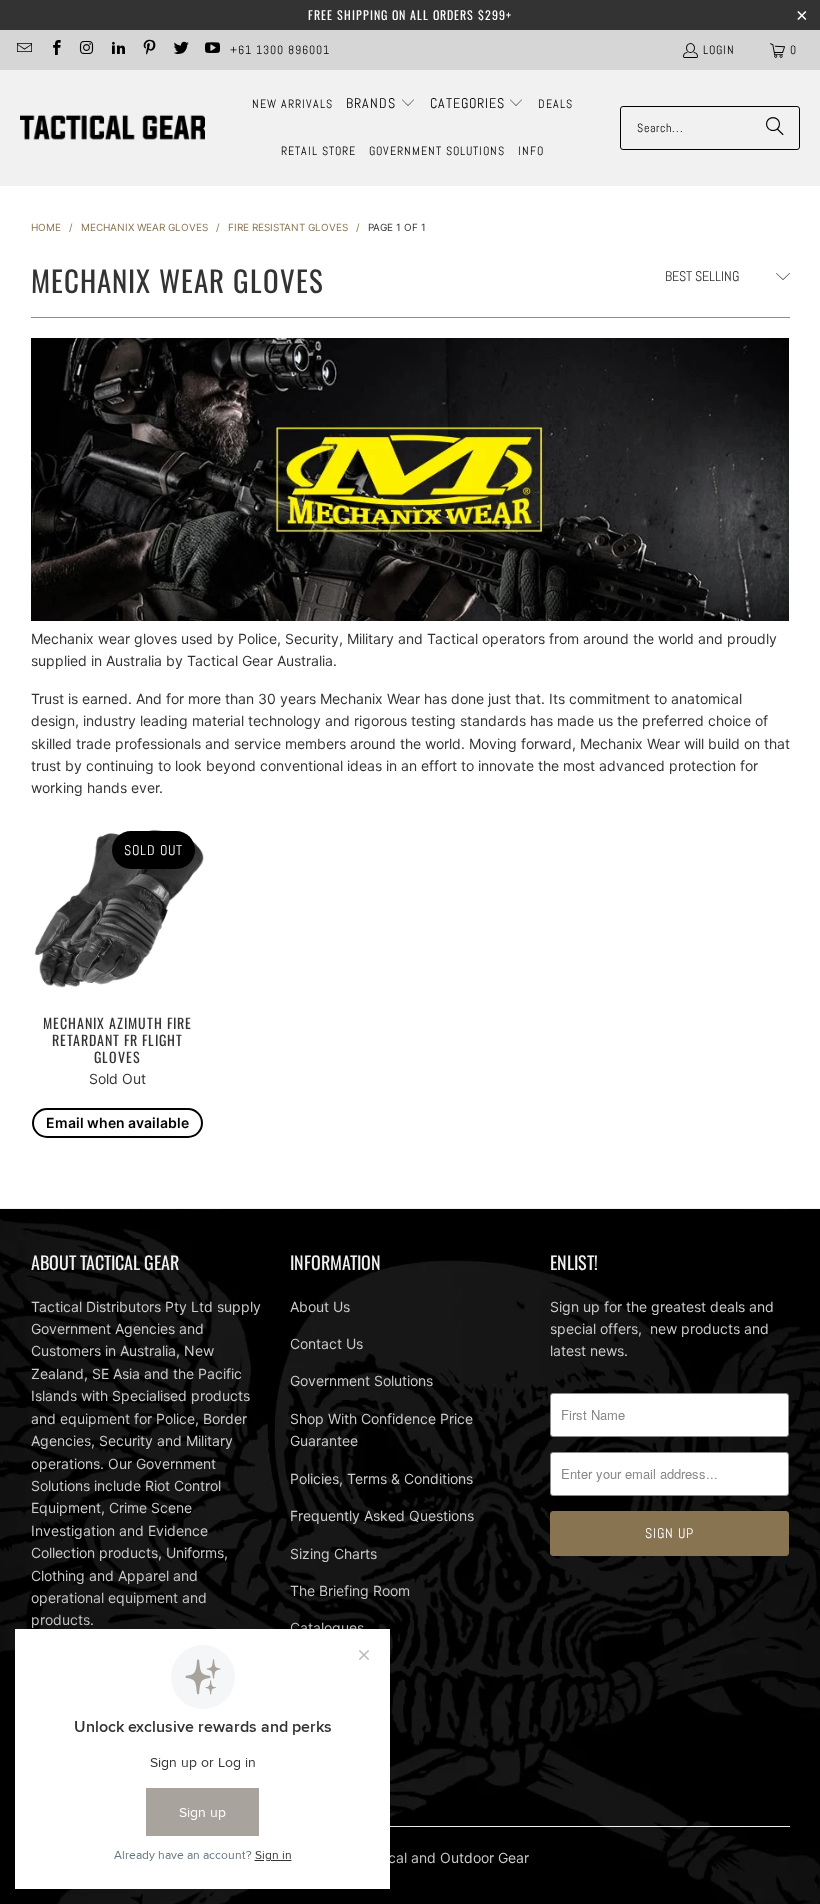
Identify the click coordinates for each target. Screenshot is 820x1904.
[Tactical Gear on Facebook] (54, 50)
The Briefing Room (350, 1590)
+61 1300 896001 (280, 50)
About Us (320, 1306)
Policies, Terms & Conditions (381, 1478)
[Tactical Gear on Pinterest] (148, 50)
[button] (381, 104)
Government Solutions (361, 1380)
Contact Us (326, 1343)
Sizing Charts (333, 1553)
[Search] (775, 128)
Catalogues (327, 1627)
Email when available (117, 1122)
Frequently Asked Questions (382, 1515)
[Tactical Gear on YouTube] (211, 50)
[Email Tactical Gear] (23, 50)
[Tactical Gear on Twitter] (179, 50)
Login (719, 50)
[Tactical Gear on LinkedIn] (117, 50)
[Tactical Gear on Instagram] (86, 50)
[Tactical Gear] (112, 128)
